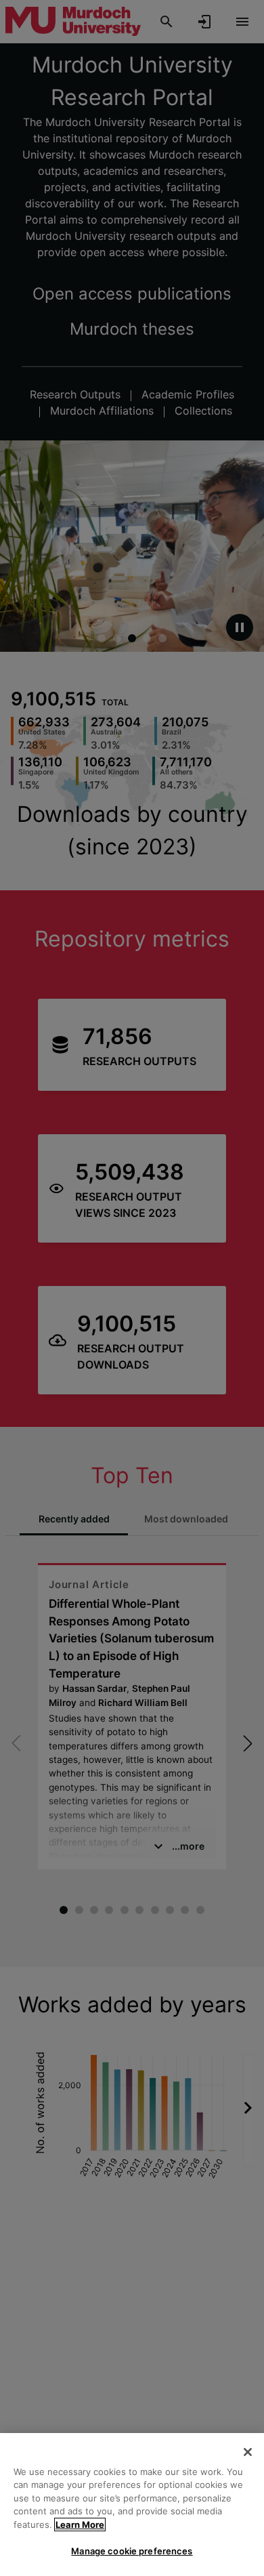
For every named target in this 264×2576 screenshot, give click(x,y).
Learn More (80, 2525)
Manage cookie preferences (132, 2551)
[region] (132, 2505)
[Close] (248, 2452)
